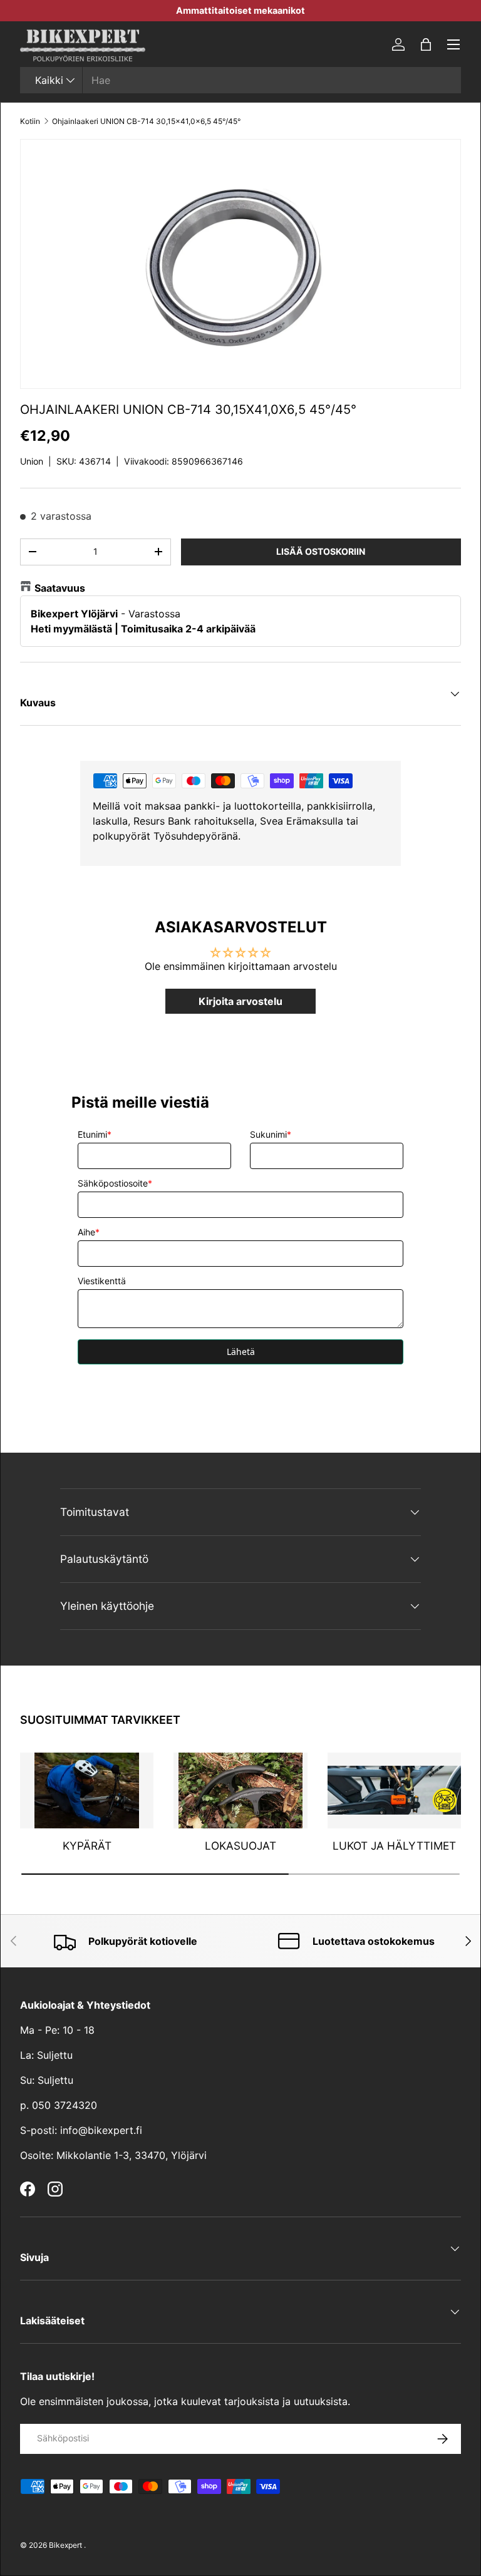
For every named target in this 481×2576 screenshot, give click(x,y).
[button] (426, 44)
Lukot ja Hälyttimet (394, 1846)
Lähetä (241, 1352)
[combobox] (240, 80)
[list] (240, 264)
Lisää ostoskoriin (321, 551)
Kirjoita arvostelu (240, 1001)
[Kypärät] (87, 1790)
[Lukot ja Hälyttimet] (394, 1790)
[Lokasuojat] (240, 1790)
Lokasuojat (240, 1846)
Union (32, 461)
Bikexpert (65, 2545)
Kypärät (87, 1846)
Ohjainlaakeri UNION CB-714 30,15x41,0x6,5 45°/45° (146, 121)
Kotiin (30, 121)
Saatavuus (60, 588)
